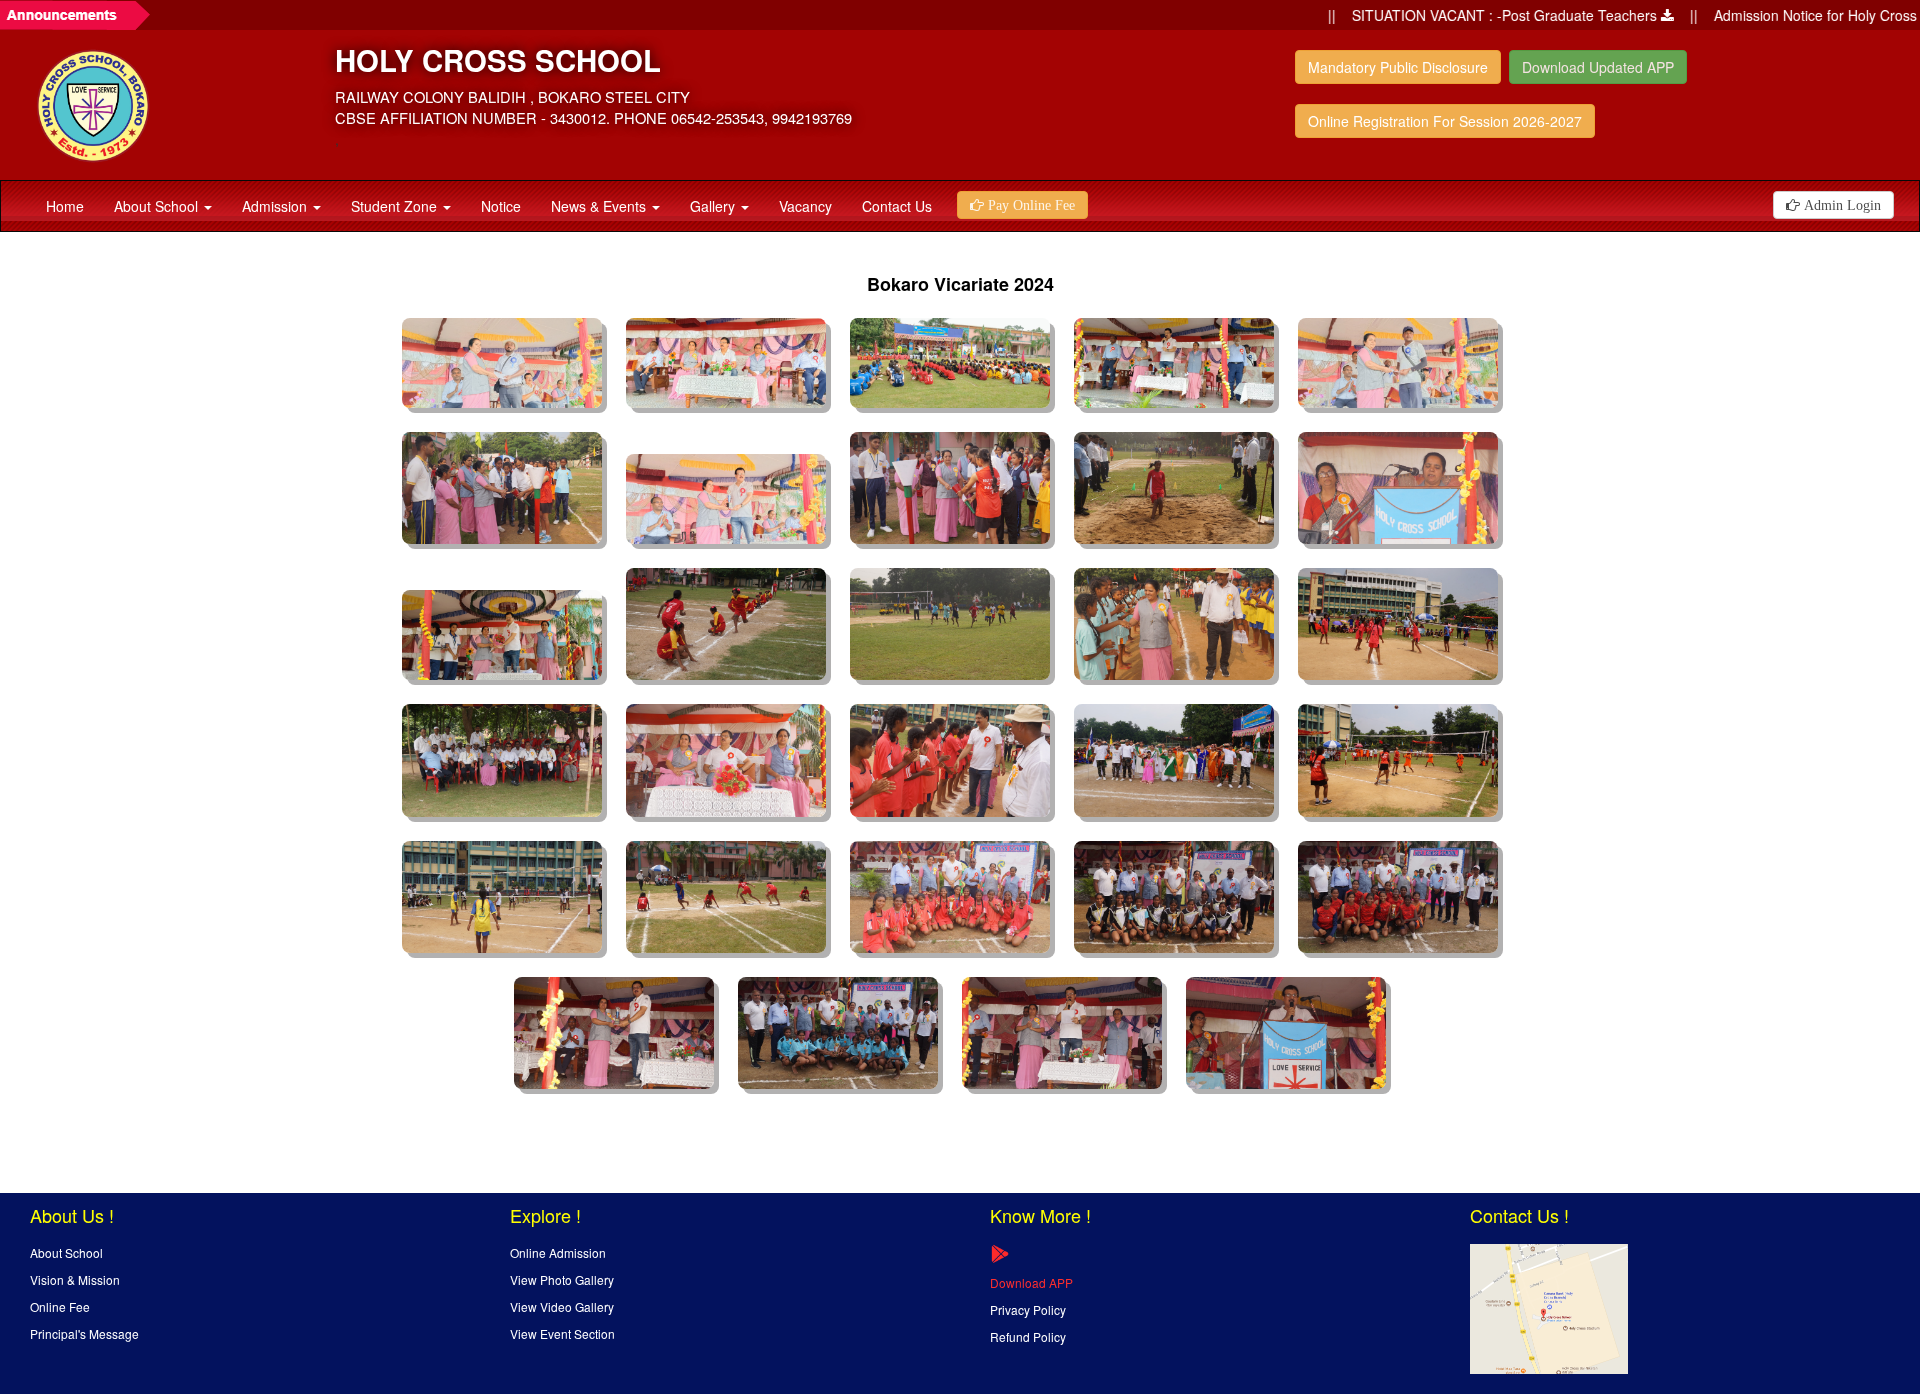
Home (65, 206)
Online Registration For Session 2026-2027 (1445, 121)
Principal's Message (84, 1333)
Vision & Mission (75, 1279)
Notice (501, 206)
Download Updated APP (1598, 67)
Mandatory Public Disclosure (1398, 67)
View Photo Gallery (562, 1279)
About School (158, 206)
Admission (276, 206)
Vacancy (805, 206)
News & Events (600, 206)
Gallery (714, 206)
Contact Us (897, 206)
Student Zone (396, 206)
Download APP (1031, 1282)
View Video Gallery (562, 1306)
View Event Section (562, 1333)
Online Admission (558, 1252)
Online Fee (60, 1306)
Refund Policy (1028, 1336)
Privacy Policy (1028, 1309)
